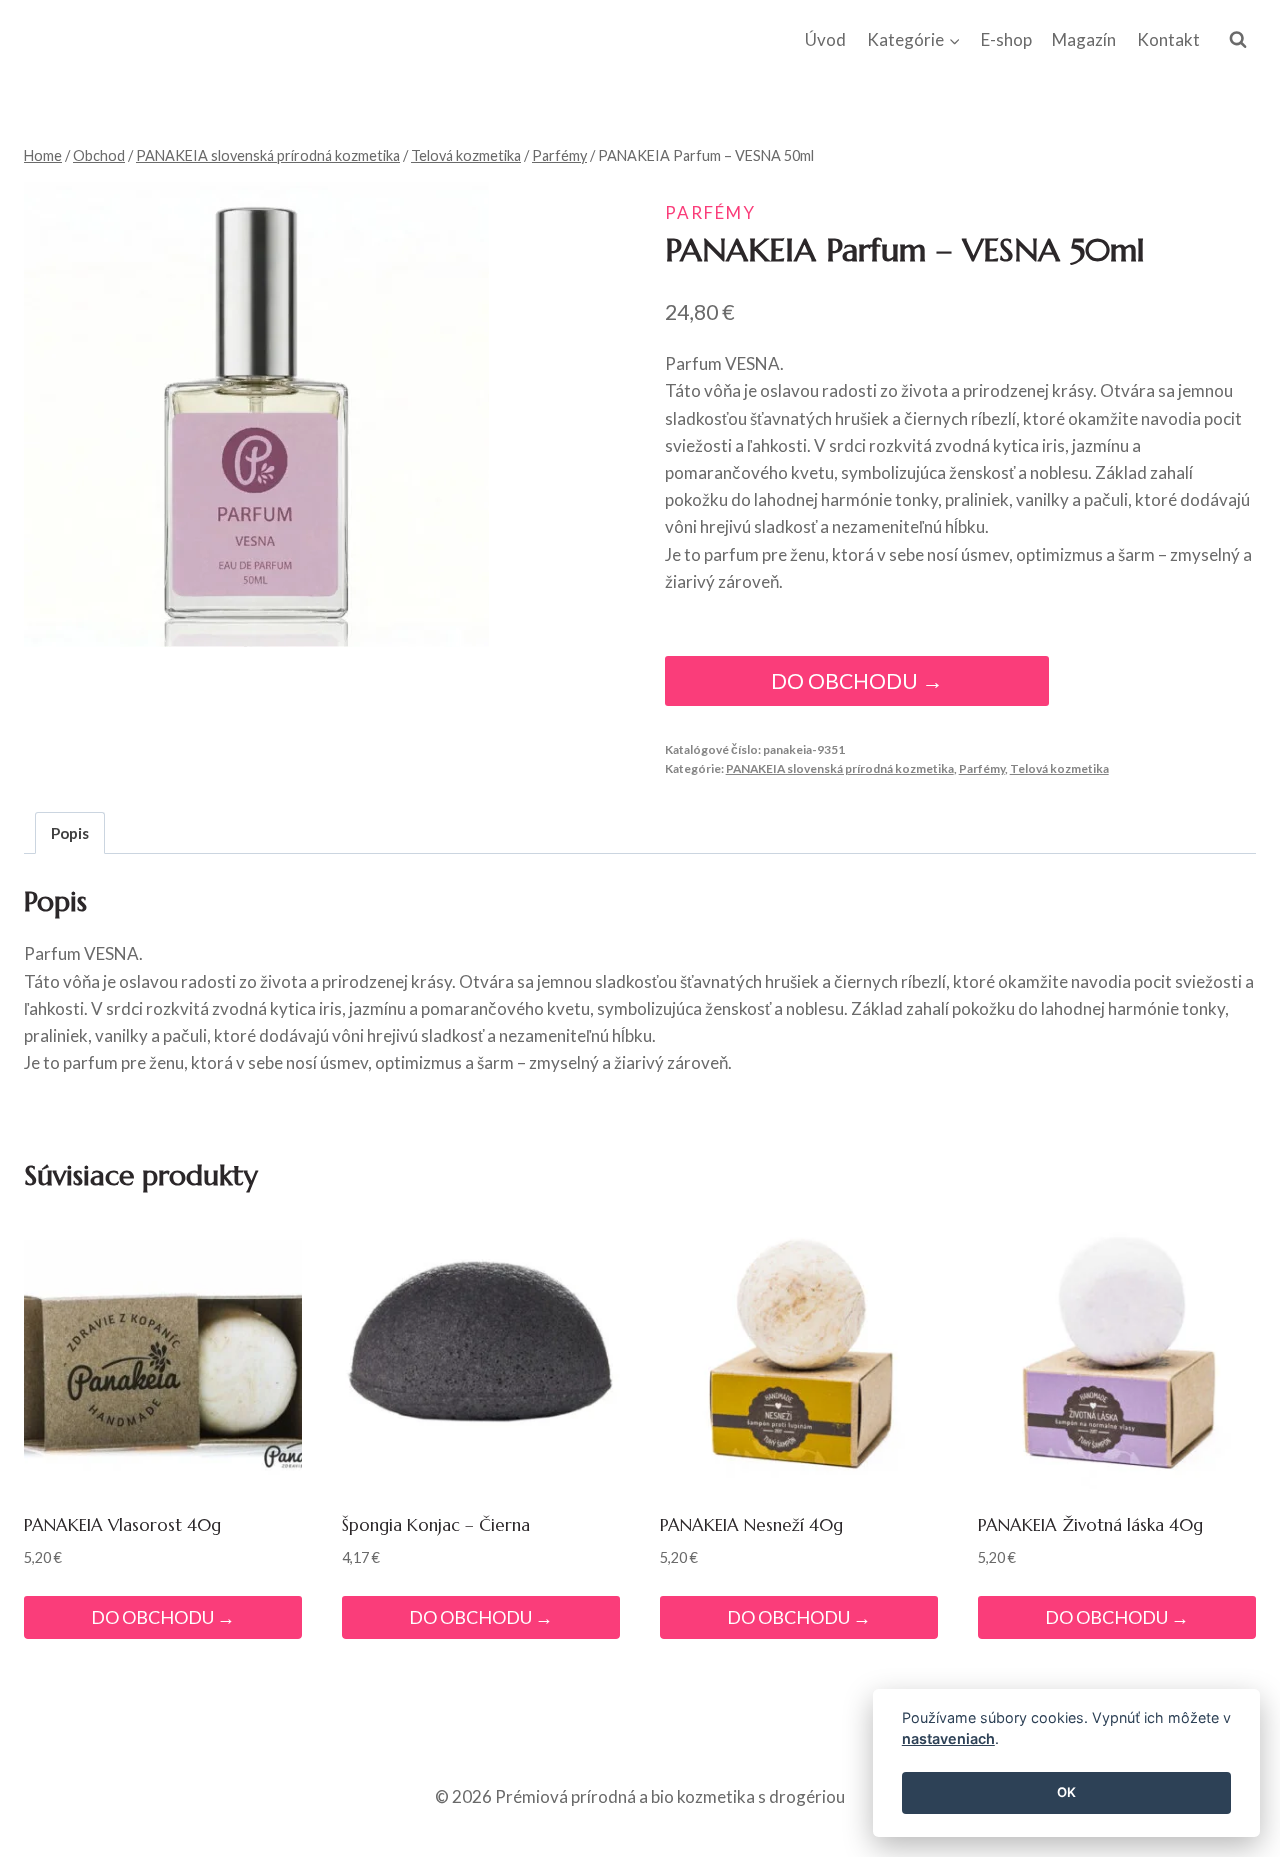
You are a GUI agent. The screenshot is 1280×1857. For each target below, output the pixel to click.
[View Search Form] (1238, 40)
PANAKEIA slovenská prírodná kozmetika (840, 768)
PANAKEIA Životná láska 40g (1090, 1525)
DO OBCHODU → (857, 681)
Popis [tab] (70, 833)
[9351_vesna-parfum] (256, 414)
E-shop (1006, 39)
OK (1066, 1793)
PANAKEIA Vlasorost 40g (122, 1525)
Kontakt (1168, 39)
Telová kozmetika (1059, 768)
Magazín (1084, 39)
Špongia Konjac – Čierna (436, 1525)
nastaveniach (948, 1739)
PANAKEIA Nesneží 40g (751, 1525)
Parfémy (710, 212)
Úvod (825, 39)
